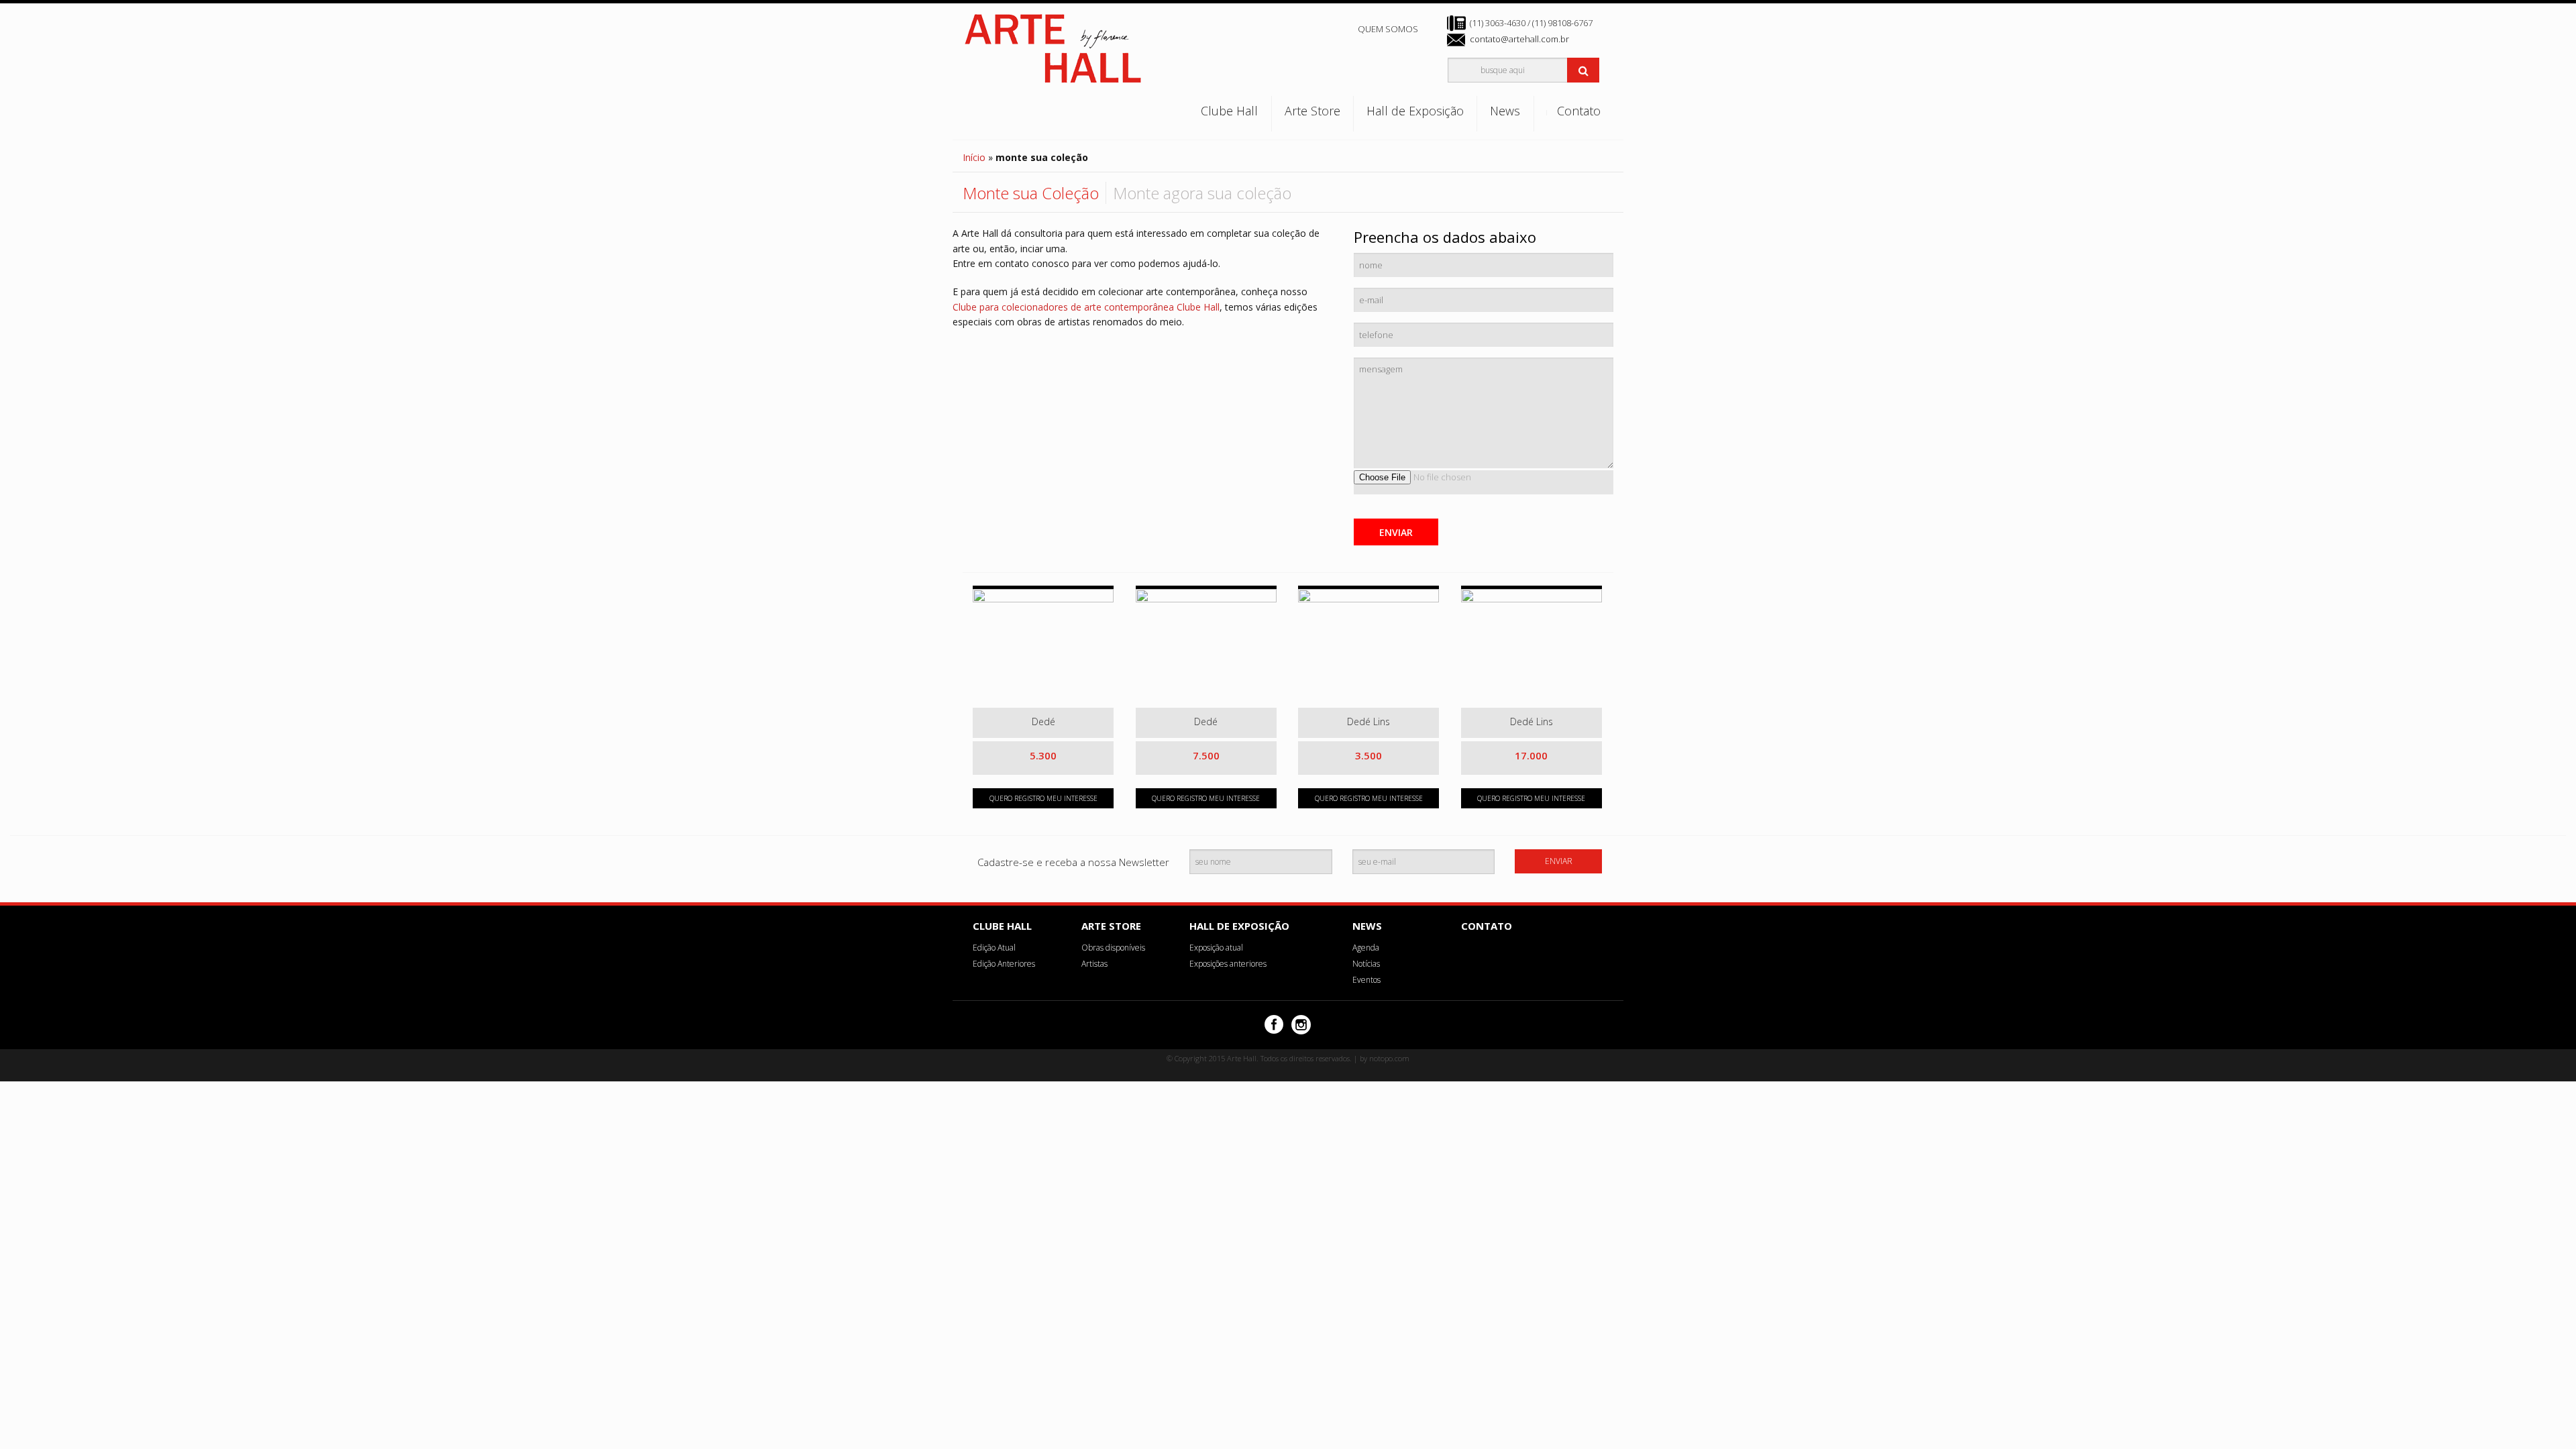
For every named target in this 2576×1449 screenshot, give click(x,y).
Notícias (1366, 964)
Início (974, 157)
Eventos (1366, 980)
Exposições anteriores (1228, 964)
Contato (1579, 111)
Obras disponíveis (1113, 948)
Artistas (1094, 964)
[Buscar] (1583, 70)
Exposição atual (1216, 948)
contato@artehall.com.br (1519, 39)
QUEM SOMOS (1388, 29)
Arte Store (1312, 111)
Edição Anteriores (1004, 964)
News (1505, 111)
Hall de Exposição (1415, 111)
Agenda (1366, 948)
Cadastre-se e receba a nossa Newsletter (1073, 862)
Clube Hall (1229, 111)
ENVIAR (1396, 532)
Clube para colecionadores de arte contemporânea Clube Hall (1086, 307)
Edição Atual (994, 948)
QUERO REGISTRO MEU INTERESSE (1043, 798)
